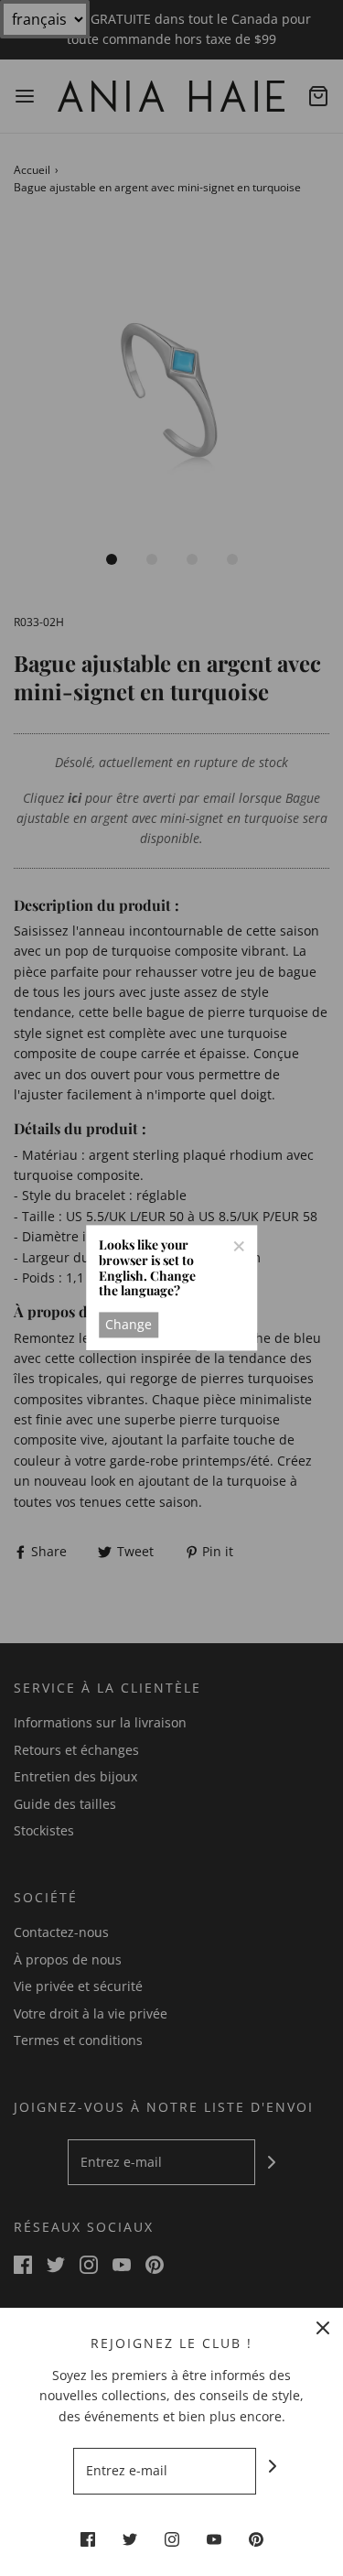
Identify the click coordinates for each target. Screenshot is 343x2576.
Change (129, 1324)
